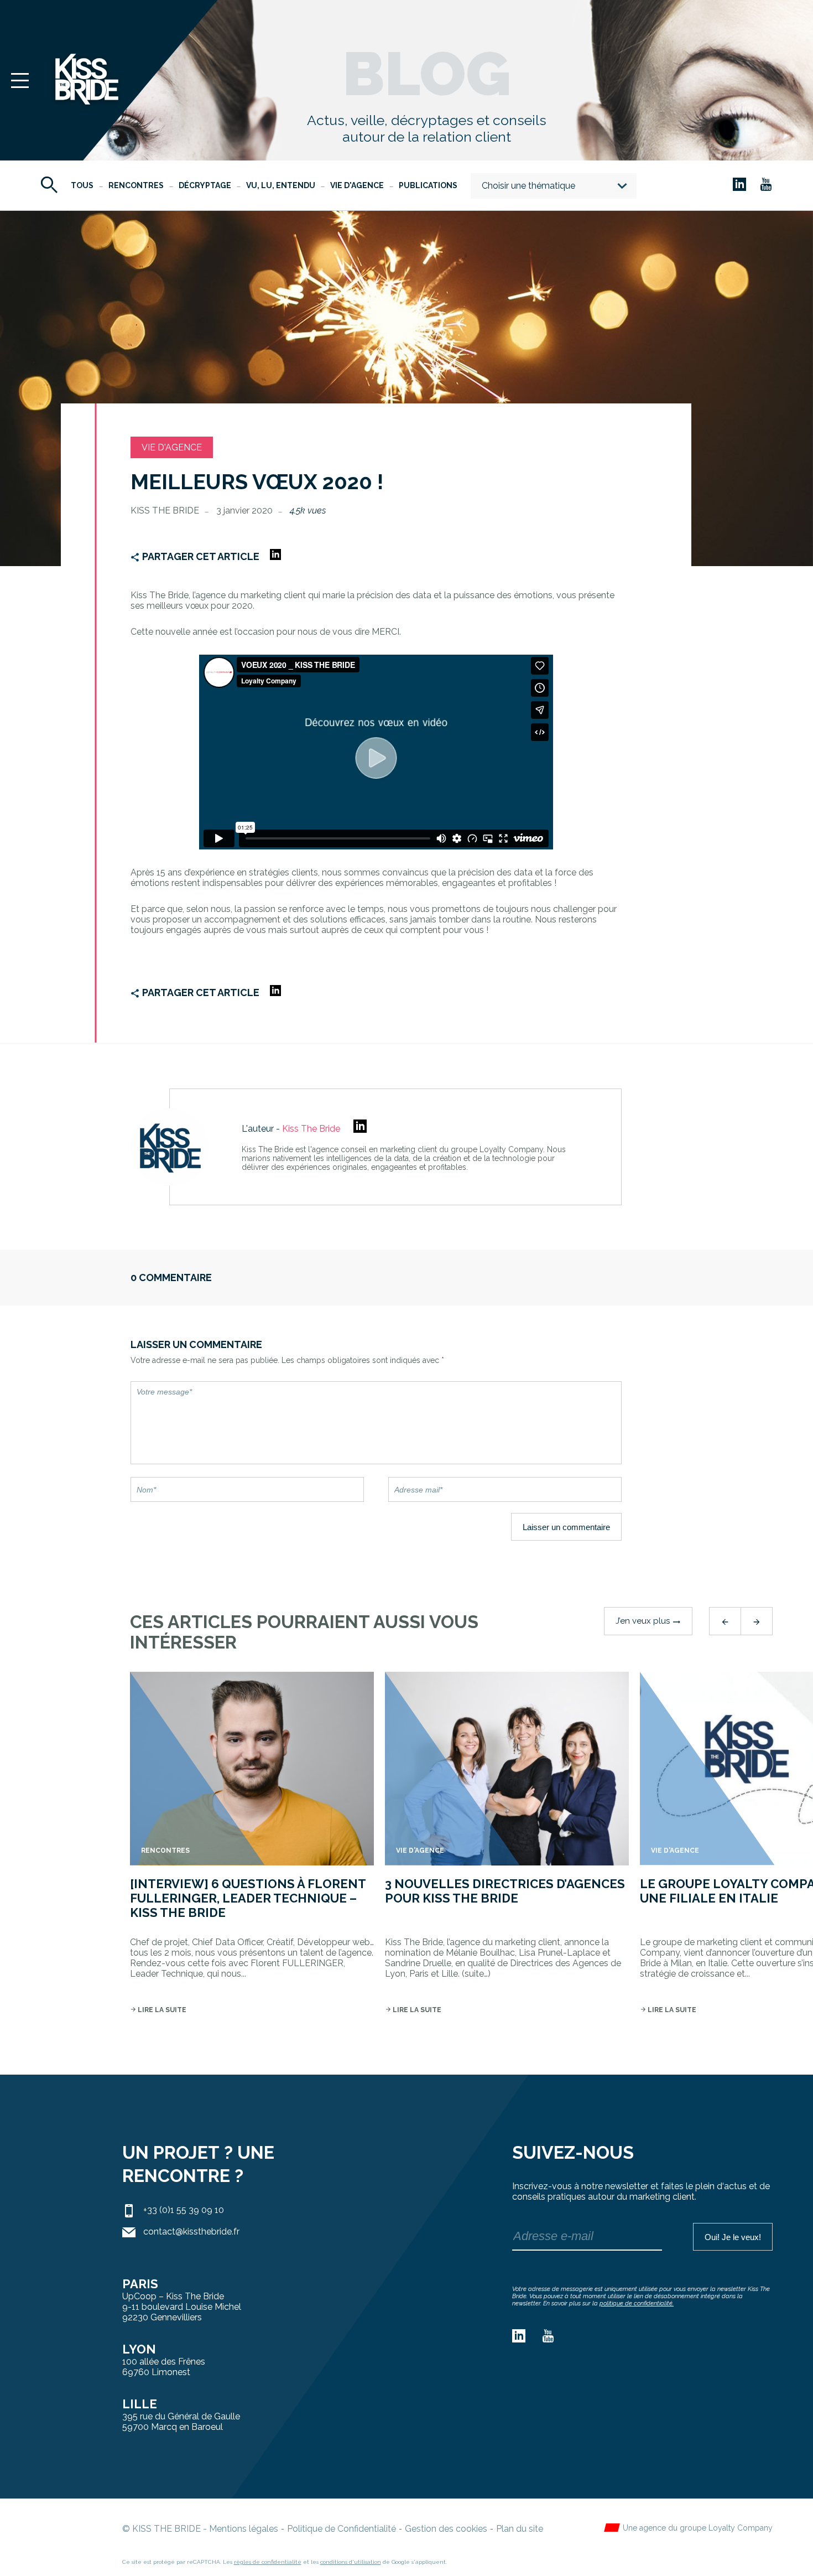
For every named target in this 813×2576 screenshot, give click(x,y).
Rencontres (136, 185)
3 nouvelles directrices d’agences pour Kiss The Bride (505, 1891)
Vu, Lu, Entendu (281, 185)
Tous (82, 185)
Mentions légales (244, 2529)
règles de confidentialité (268, 2562)
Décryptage (205, 185)
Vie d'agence (357, 185)
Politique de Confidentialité (342, 2529)
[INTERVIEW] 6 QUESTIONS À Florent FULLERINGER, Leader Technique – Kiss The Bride (248, 1898)
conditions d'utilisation (351, 2562)
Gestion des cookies (446, 2529)
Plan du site (520, 2529)
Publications (428, 185)
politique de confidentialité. (637, 2303)
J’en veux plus (648, 1621)
